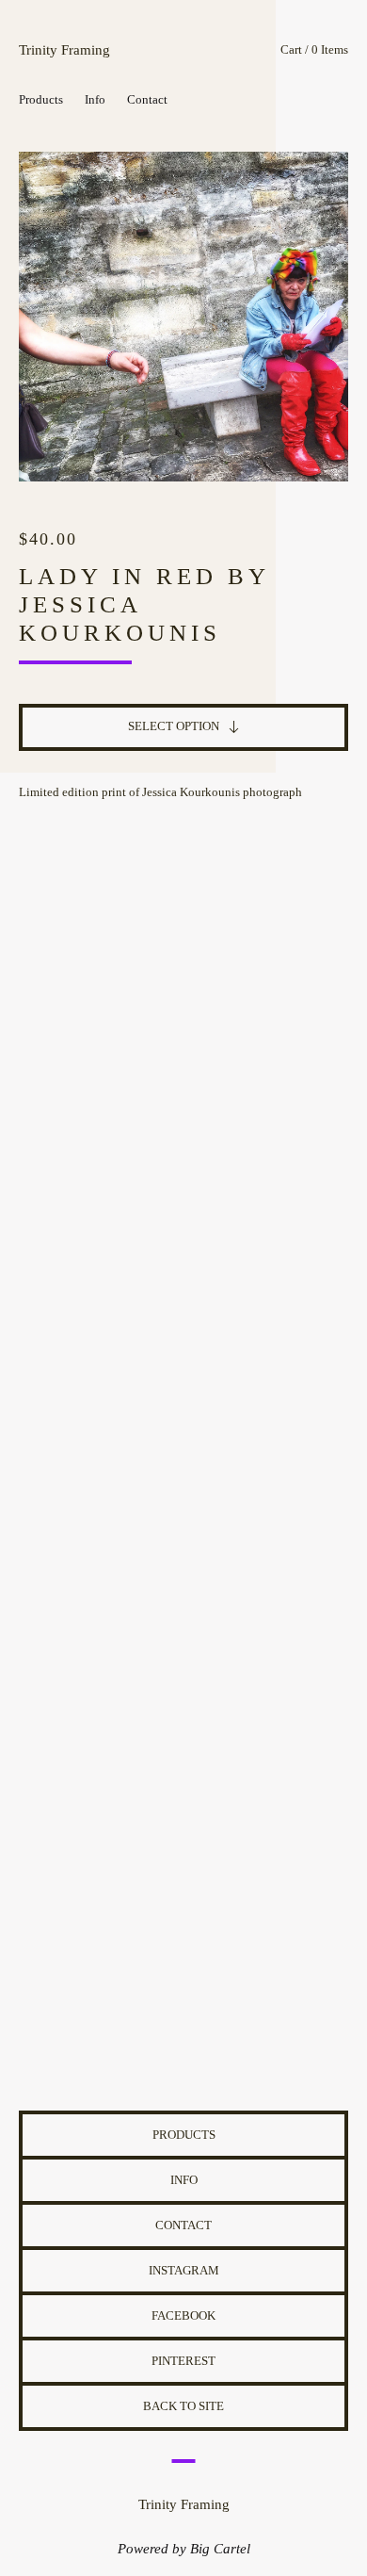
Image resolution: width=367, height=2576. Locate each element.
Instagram (184, 2270)
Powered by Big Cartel (184, 2549)
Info (95, 99)
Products (41, 99)
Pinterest (183, 2361)
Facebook (183, 2315)
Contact (147, 99)
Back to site (183, 2406)
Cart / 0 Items (314, 49)
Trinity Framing (64, 50)
